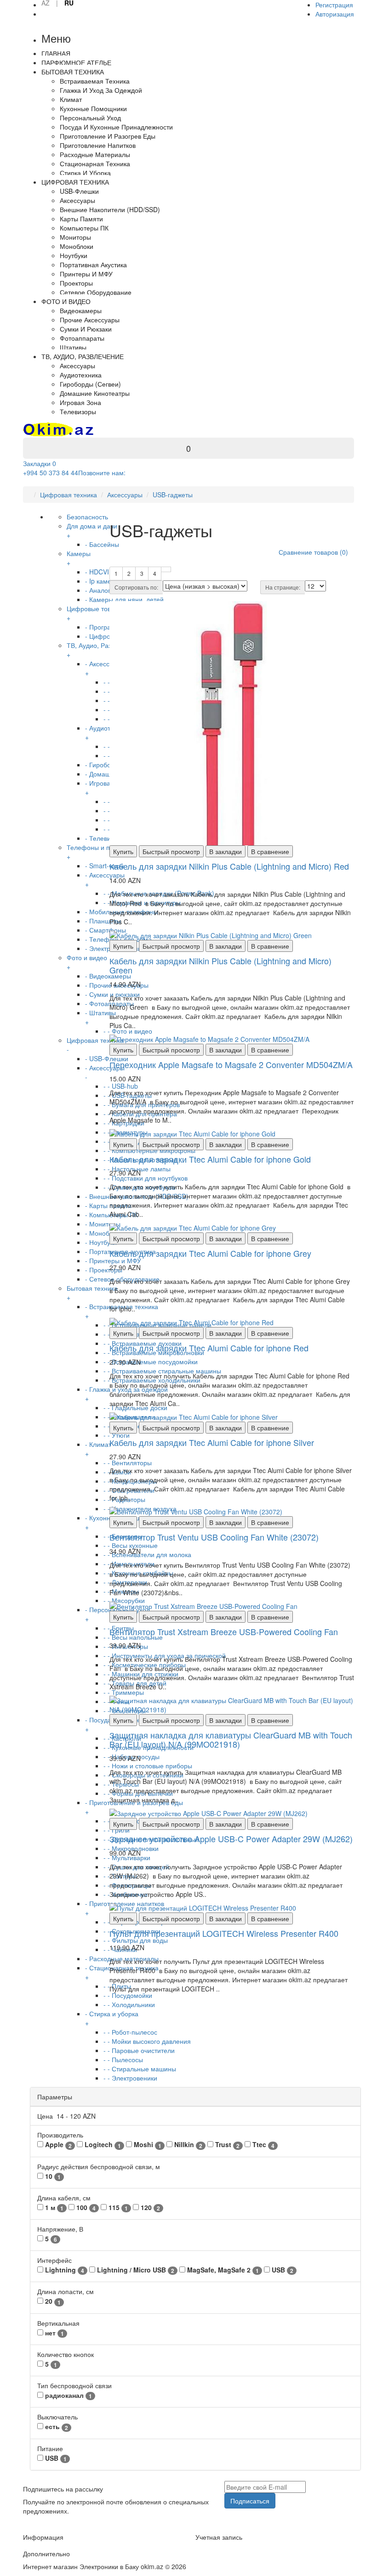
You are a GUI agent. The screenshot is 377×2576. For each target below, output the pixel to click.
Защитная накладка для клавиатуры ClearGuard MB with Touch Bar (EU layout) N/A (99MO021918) (231, 1739)
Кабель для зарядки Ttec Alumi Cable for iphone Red (209, 1348)
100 (85, 2208)
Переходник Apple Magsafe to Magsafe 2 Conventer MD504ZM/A (231, 1064)
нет (54, 2333)
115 (117, 2208)
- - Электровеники (130, 2078)
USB (282, 2270)
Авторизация (335, 14)
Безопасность (87, 517)
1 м (53, 2208)
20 (52, 2301)
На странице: (283, 587)
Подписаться (250, 2501)
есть (56, 2427)
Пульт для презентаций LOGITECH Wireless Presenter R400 (224, 1933)
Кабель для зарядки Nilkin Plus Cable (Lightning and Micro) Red (229, 866)
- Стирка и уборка (112, 2018)
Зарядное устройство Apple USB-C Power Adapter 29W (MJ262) (231, 1839)
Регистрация (334, 5)
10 (52, 2176)
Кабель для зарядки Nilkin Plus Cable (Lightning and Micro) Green (220, 965)
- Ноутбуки (101, 1242)
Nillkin (187, 2145)
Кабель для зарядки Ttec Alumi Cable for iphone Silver (212, 1442)
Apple (57, 2145)
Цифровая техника (69, 495)
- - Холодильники (129, 2004)
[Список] (166, 569)
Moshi (147, 2145)
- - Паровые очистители (139, 2050)
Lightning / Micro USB (135, 2270)
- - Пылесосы (123, 2059)
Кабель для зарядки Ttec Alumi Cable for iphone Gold (210, 1159)
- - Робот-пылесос (130, 2032)
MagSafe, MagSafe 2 (222, 2270)
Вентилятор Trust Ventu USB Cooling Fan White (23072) (214, 1537)
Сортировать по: (136, 587)
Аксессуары (125, 495)
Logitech (102, 2145)
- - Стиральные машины (140, 2069)
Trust (226, 2145)
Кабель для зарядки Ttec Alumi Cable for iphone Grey (210, 1253)
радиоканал (68, 2395)
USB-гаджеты (173, 495)
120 (149, 2208)
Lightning (64, 2270)
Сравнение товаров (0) (313, 552)
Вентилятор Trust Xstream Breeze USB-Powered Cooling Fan (224, 1631)
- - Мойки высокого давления (147, 2041)
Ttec (263, 2145)
